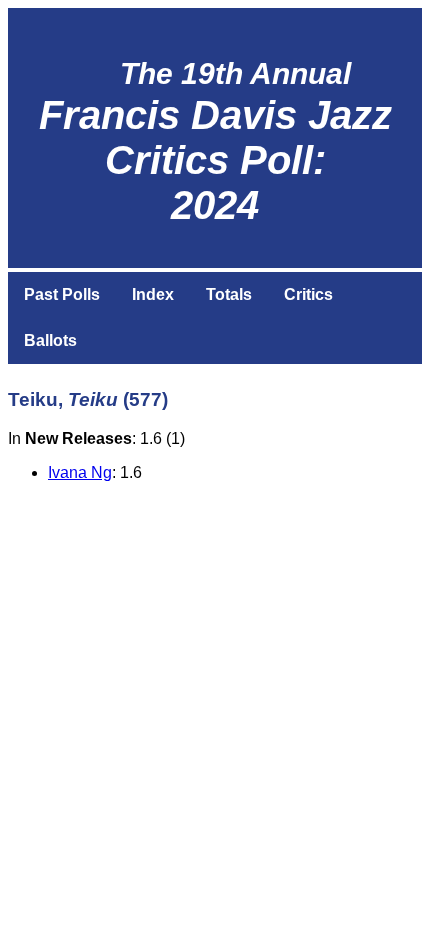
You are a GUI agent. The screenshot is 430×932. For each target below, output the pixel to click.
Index (153, 294)
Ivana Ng (80, 472)
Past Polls (62, 294)
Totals (229, 294)
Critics (308, 294)
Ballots (50, 340)
